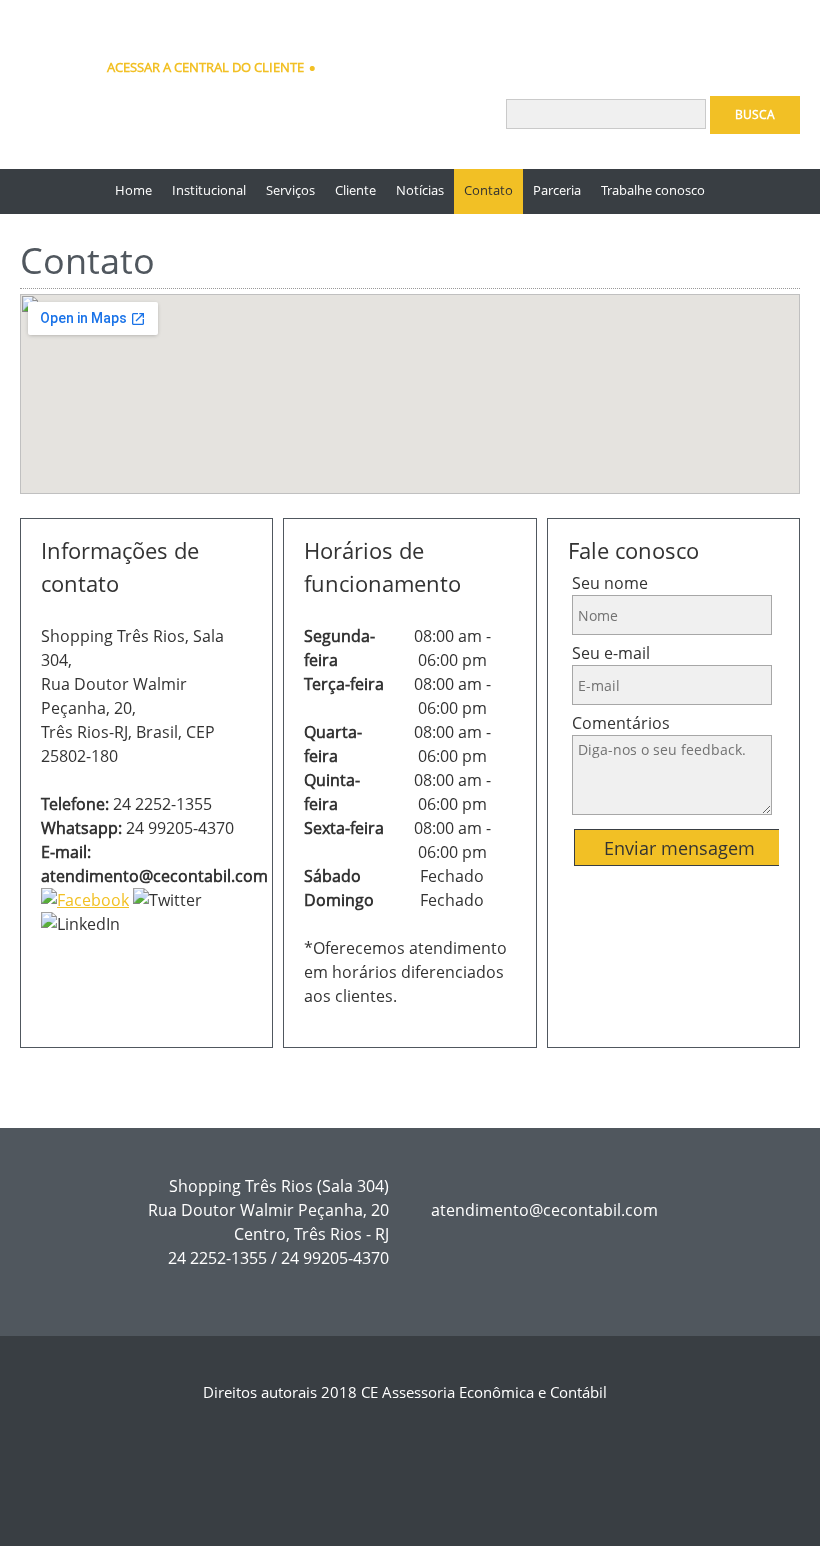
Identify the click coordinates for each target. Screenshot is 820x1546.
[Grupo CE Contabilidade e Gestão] (45, 45)
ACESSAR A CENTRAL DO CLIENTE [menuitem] (205, 67)
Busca (755, 114)
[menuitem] (133, 191)
